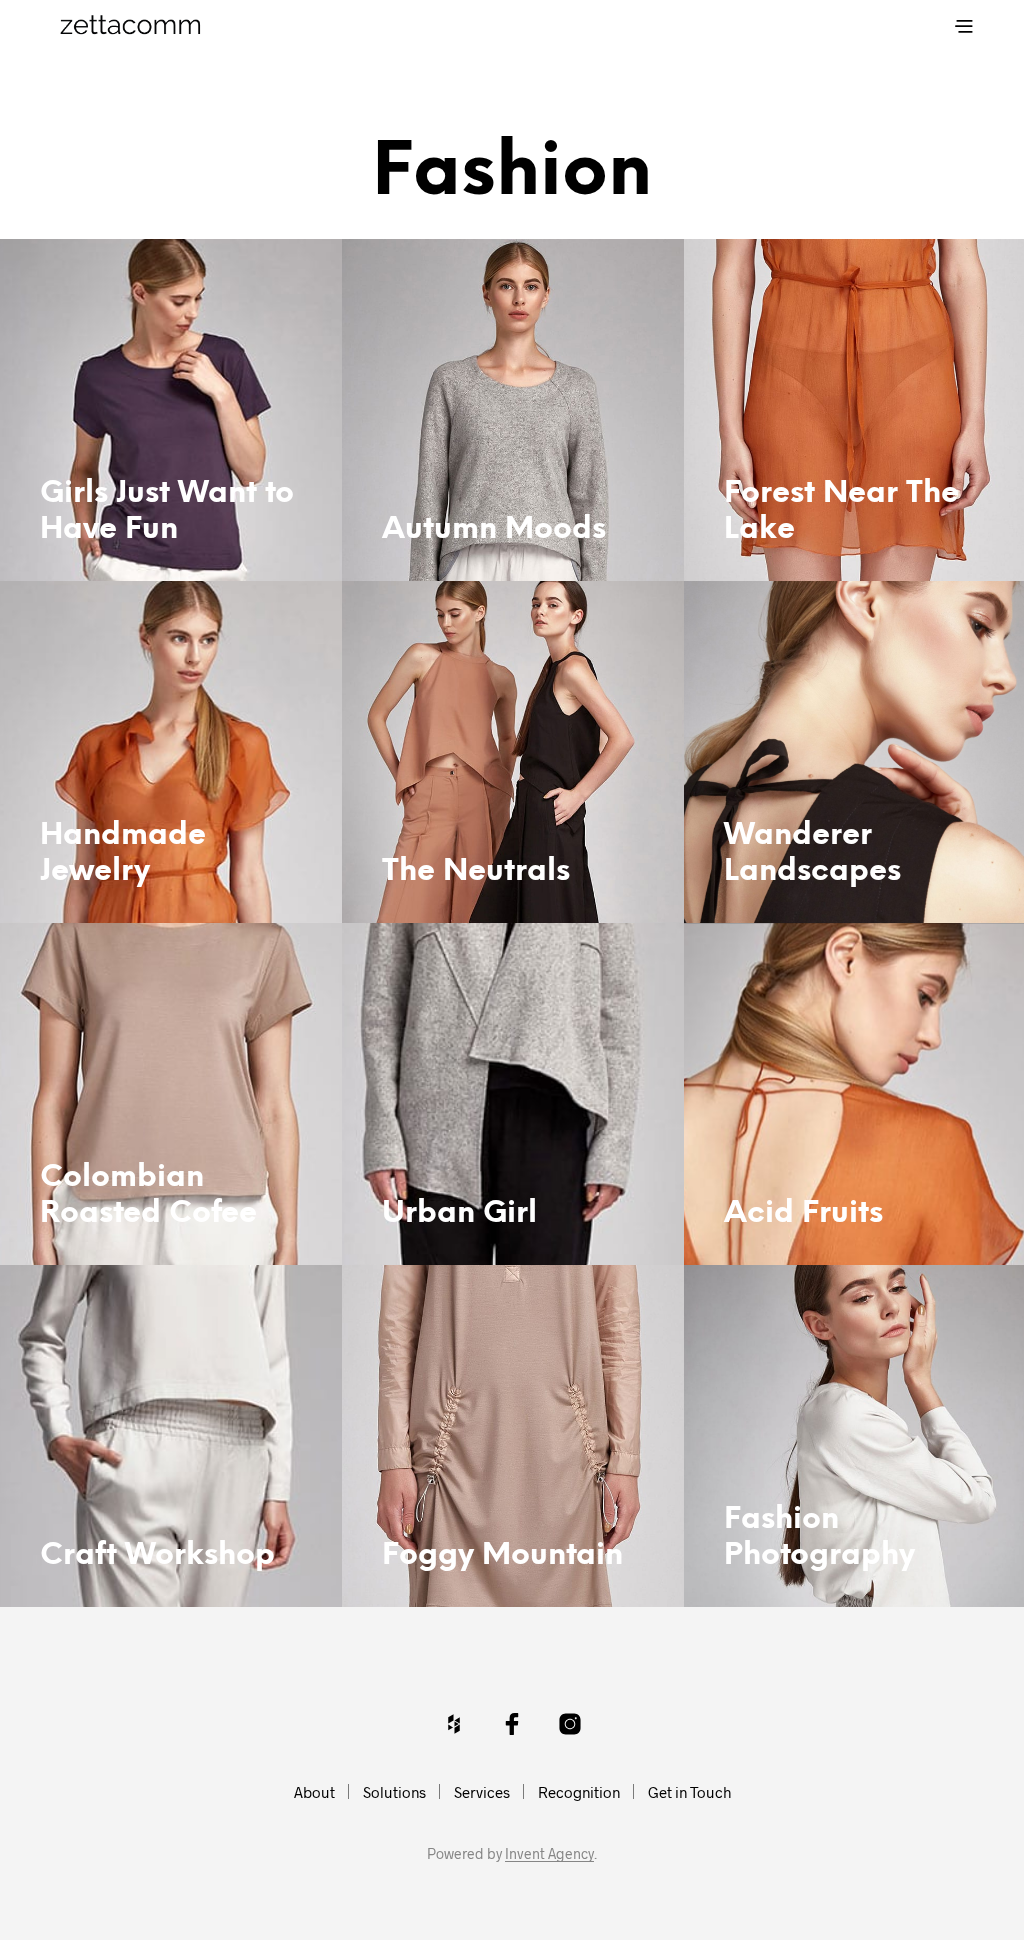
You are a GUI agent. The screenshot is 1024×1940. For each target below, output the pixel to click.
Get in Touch (689, 1792)
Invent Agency (549, 1854)
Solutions (394, 1792)
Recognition (579, 1792)
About (314, 1792)
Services (482, 1792)
